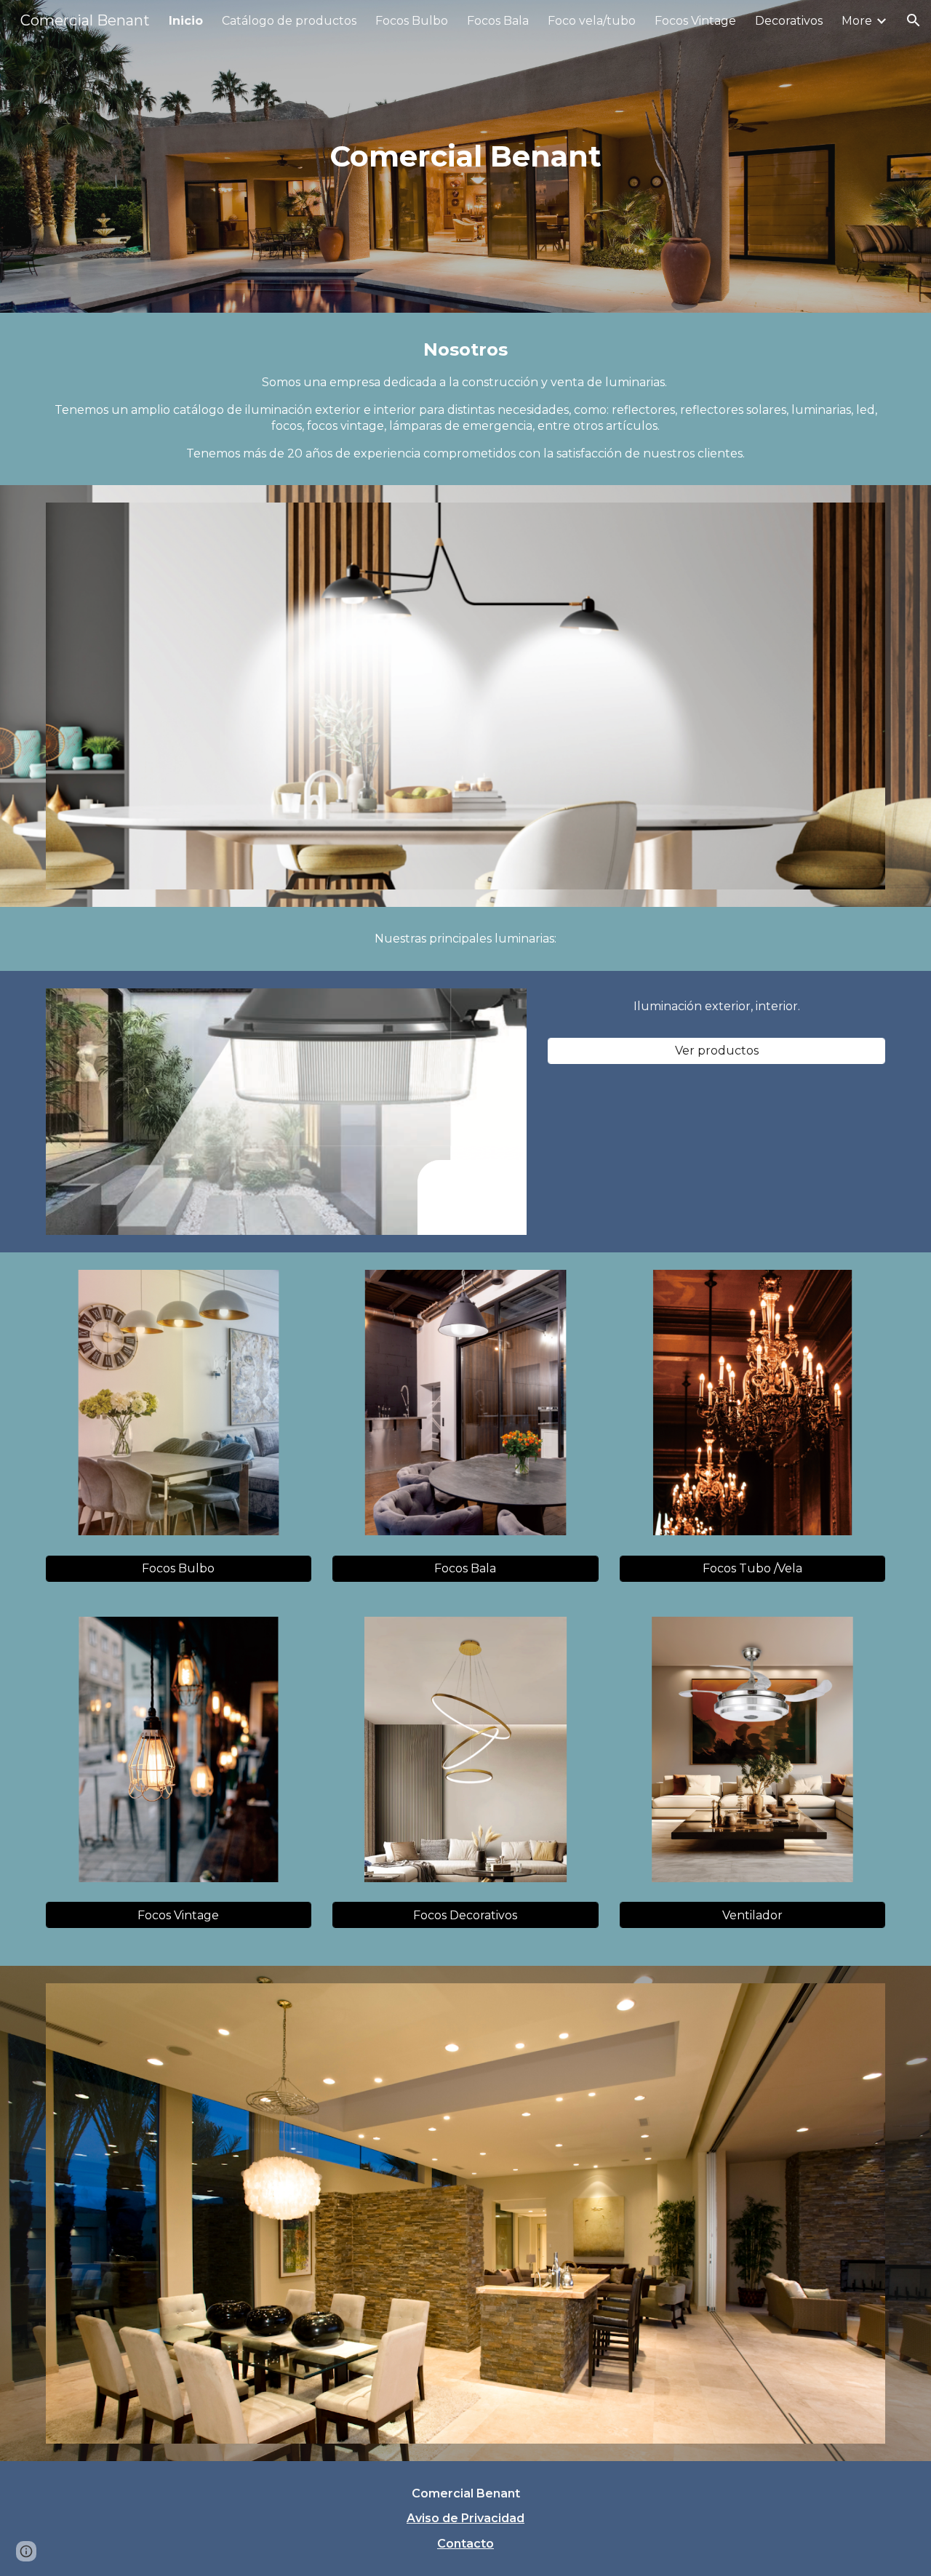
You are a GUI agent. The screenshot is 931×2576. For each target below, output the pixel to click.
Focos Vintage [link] (695, 21)
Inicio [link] (186, 21)
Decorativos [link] (789, 21)
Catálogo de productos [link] (289, 21)
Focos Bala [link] (498, 21)
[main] (465, 156)
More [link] (857, 21)
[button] (914, 20)
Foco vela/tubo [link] (592, 21)
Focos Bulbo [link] (412, 21)
